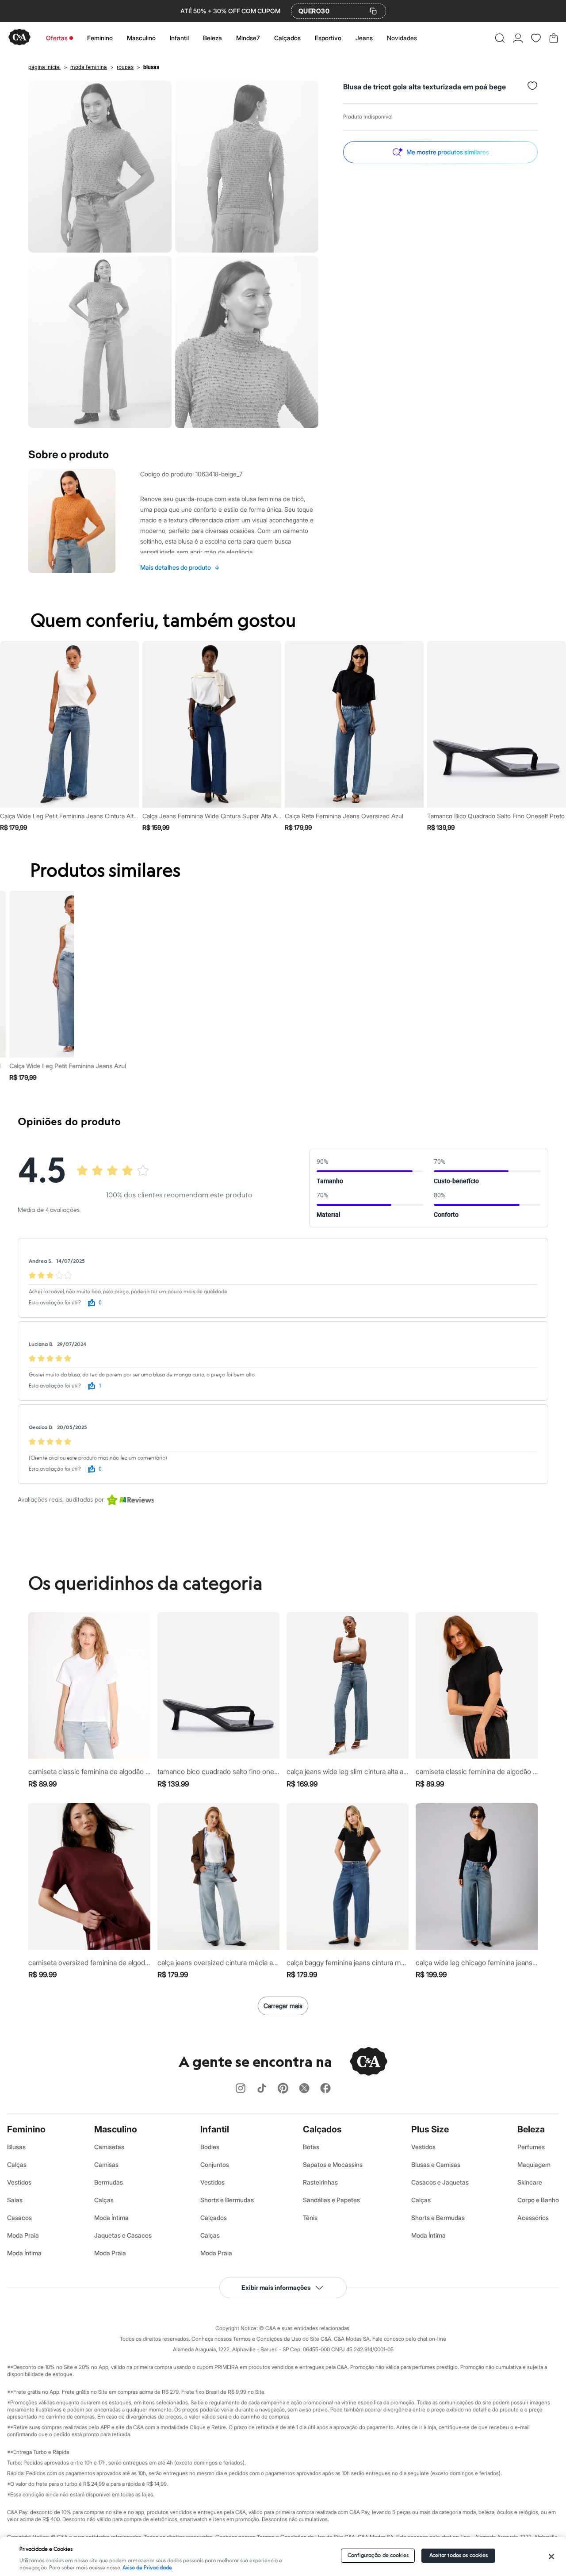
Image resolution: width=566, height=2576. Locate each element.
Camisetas (109, 2147)
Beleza (212, 38)
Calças (17, 2164)
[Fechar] (551, 2557)
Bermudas (109, 2182)
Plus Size (430, 2129)
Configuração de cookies (378, 2555)
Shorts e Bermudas (227, 2200)
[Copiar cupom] (373, 11)
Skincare (530, 2182)
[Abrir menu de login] (518, 38)
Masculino (141, 38)
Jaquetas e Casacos (123, 2235)
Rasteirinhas (320, 2182)
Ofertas (57, 38)
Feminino (100, 38)
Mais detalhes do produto (180, 567)
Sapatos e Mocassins (333, 2164)
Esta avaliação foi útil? (55, 1303)
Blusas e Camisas (436, 2164)
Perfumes (531, 2147)
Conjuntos (215, 2164)
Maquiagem (534, 2164)
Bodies (210, 2147)
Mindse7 (248, 38)
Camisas (106, 2164)
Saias (15, 2200)
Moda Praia (23, 2235)
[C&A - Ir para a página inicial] (19, 38)
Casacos (19, 2218)
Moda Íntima (24, 2253)
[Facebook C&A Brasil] (325, 2089)
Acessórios (533, 2218)
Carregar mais (283, 2006)
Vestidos (19, 2182)
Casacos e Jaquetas (440, 2182)
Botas (311, 2147)
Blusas (16, 2147)
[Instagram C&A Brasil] (241, 2089)
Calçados (287, 38)
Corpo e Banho (538, 2200)
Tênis (310, 2218)
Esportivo (328, 38)
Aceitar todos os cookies (459, 2555)
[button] (500, 38)
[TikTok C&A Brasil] (262, 2089)
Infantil (179, 38)
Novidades (402, 38)
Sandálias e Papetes (331, 2200)
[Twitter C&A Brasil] (304, 2089)
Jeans (364, 38)
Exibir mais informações (276, 2287)
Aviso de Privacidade (147, 2568)
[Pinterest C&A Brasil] (283, 2089)
